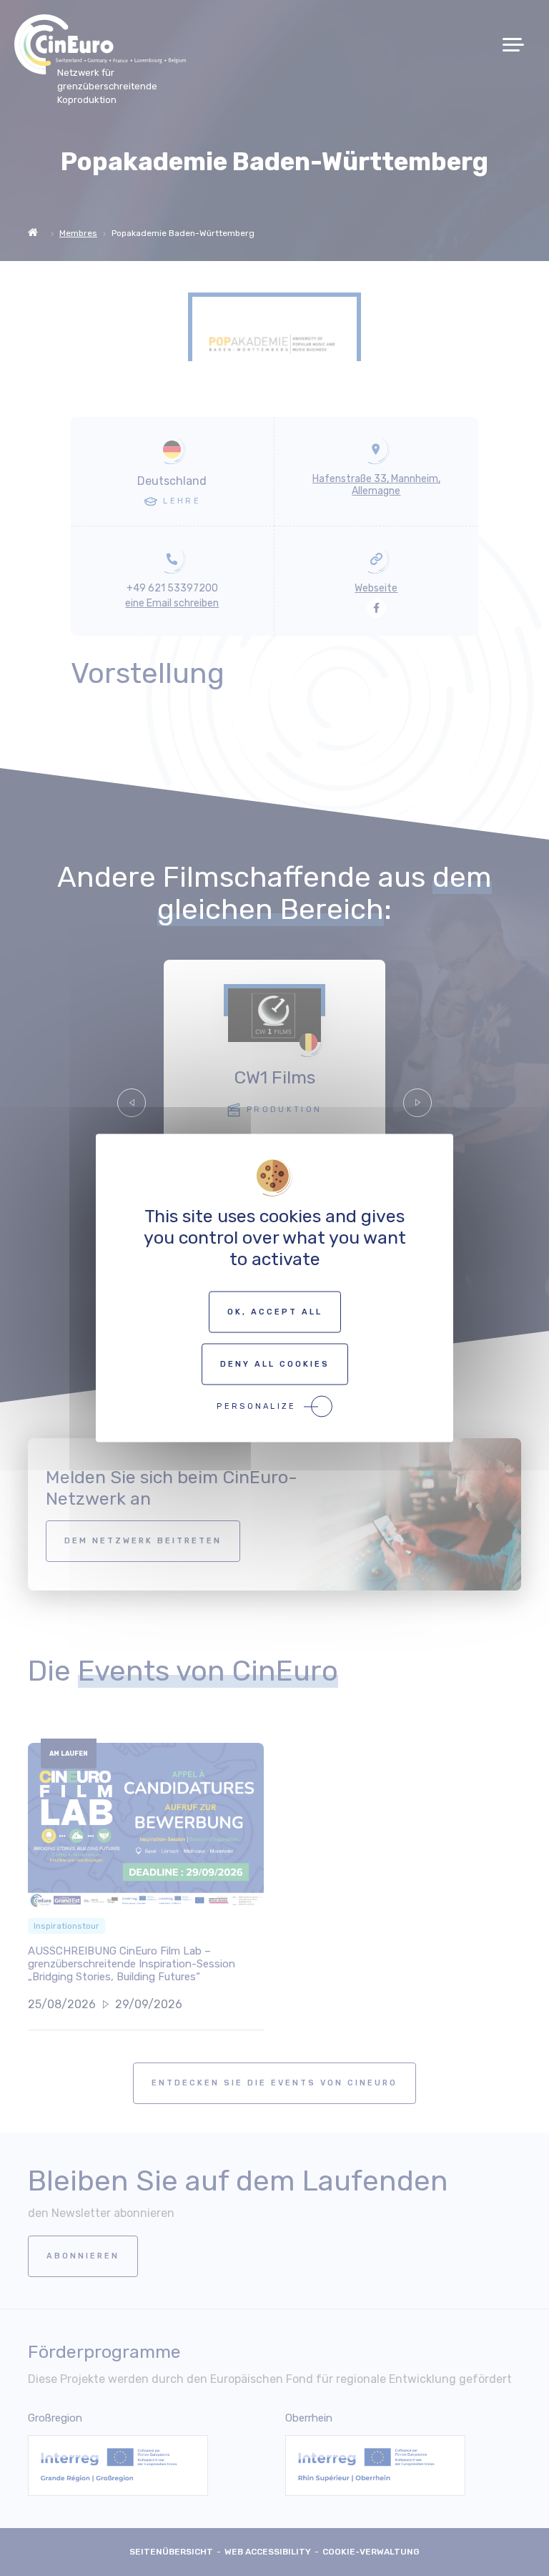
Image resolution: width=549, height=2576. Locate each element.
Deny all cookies (275, 1364)
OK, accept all (275, 1312)
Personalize (256, 1406)
